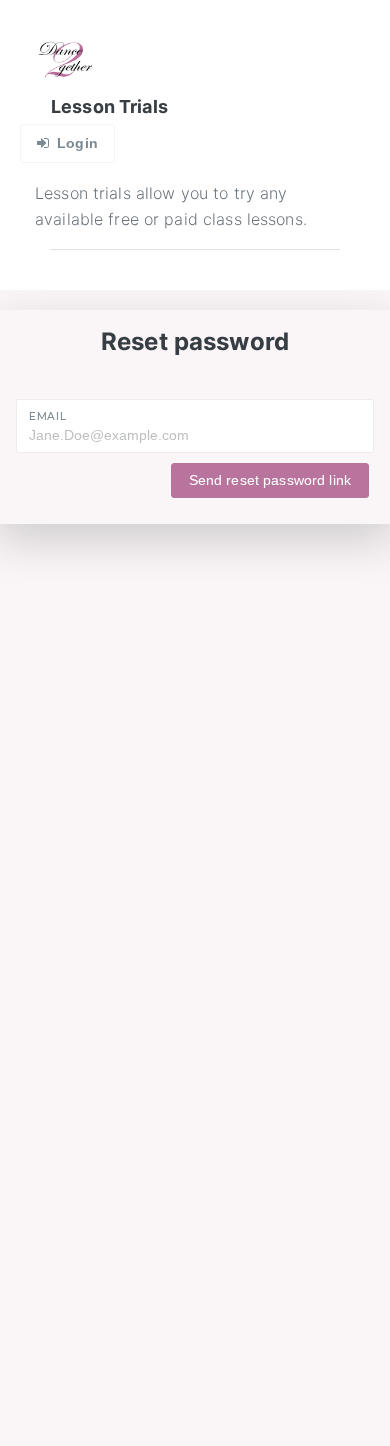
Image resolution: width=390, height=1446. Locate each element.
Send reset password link (270, 480)
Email (47, 416)
